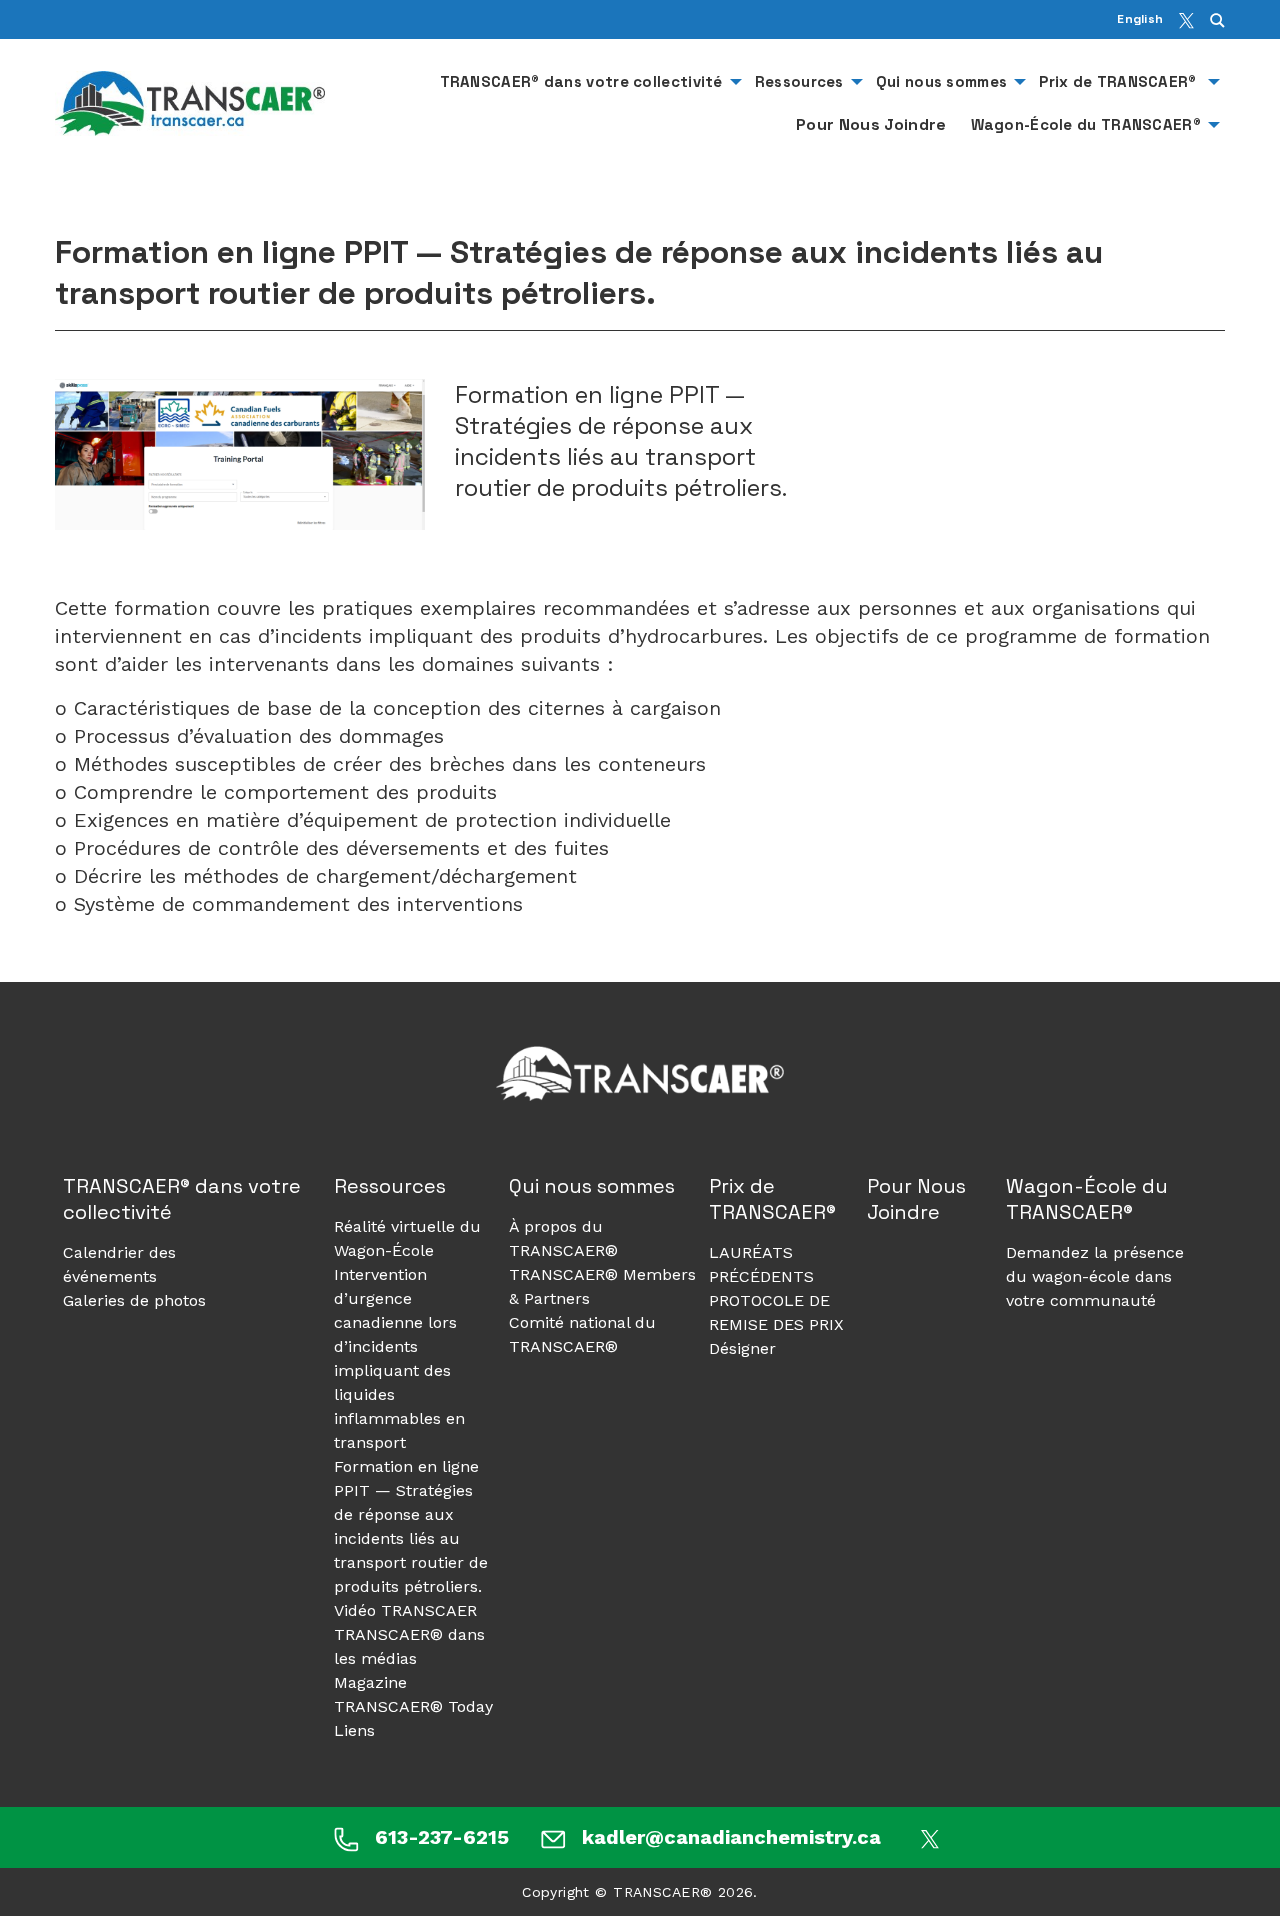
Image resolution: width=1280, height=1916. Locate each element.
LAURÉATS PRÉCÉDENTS (761, 1264)
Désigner (742, 1348)
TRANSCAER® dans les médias (409, 1646)
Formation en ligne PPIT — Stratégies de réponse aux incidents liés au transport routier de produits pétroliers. (411, 1526)
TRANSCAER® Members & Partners (602, 1286)
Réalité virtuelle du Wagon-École (407, 1238)
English (1140, 19)
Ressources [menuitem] (799, 81)
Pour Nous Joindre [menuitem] (871, 124)
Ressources (390, 1186)
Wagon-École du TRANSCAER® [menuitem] (1086, 124)
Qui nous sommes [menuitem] (942, 81)
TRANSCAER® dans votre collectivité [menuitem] (581, 81)
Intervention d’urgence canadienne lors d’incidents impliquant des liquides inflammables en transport (399, 1358)
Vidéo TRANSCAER (405, 1610)
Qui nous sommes (592, 1186)
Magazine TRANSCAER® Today (413, 1694)
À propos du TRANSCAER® (563, 1238)
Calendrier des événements (119, 1264)
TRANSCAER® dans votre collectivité (182, 1199)
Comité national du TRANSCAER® (582, 1334)
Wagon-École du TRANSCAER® (1087, 1199)
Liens (354, 1730)
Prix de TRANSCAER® (775, 1199)
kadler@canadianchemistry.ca (731, 1837)
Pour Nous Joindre (916, 1199)
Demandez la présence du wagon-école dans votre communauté (1095, 1276)
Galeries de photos (134, 1300)
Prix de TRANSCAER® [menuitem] (1120, 81)
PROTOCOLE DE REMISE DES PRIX (776, 1312)
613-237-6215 (442, 1837)
